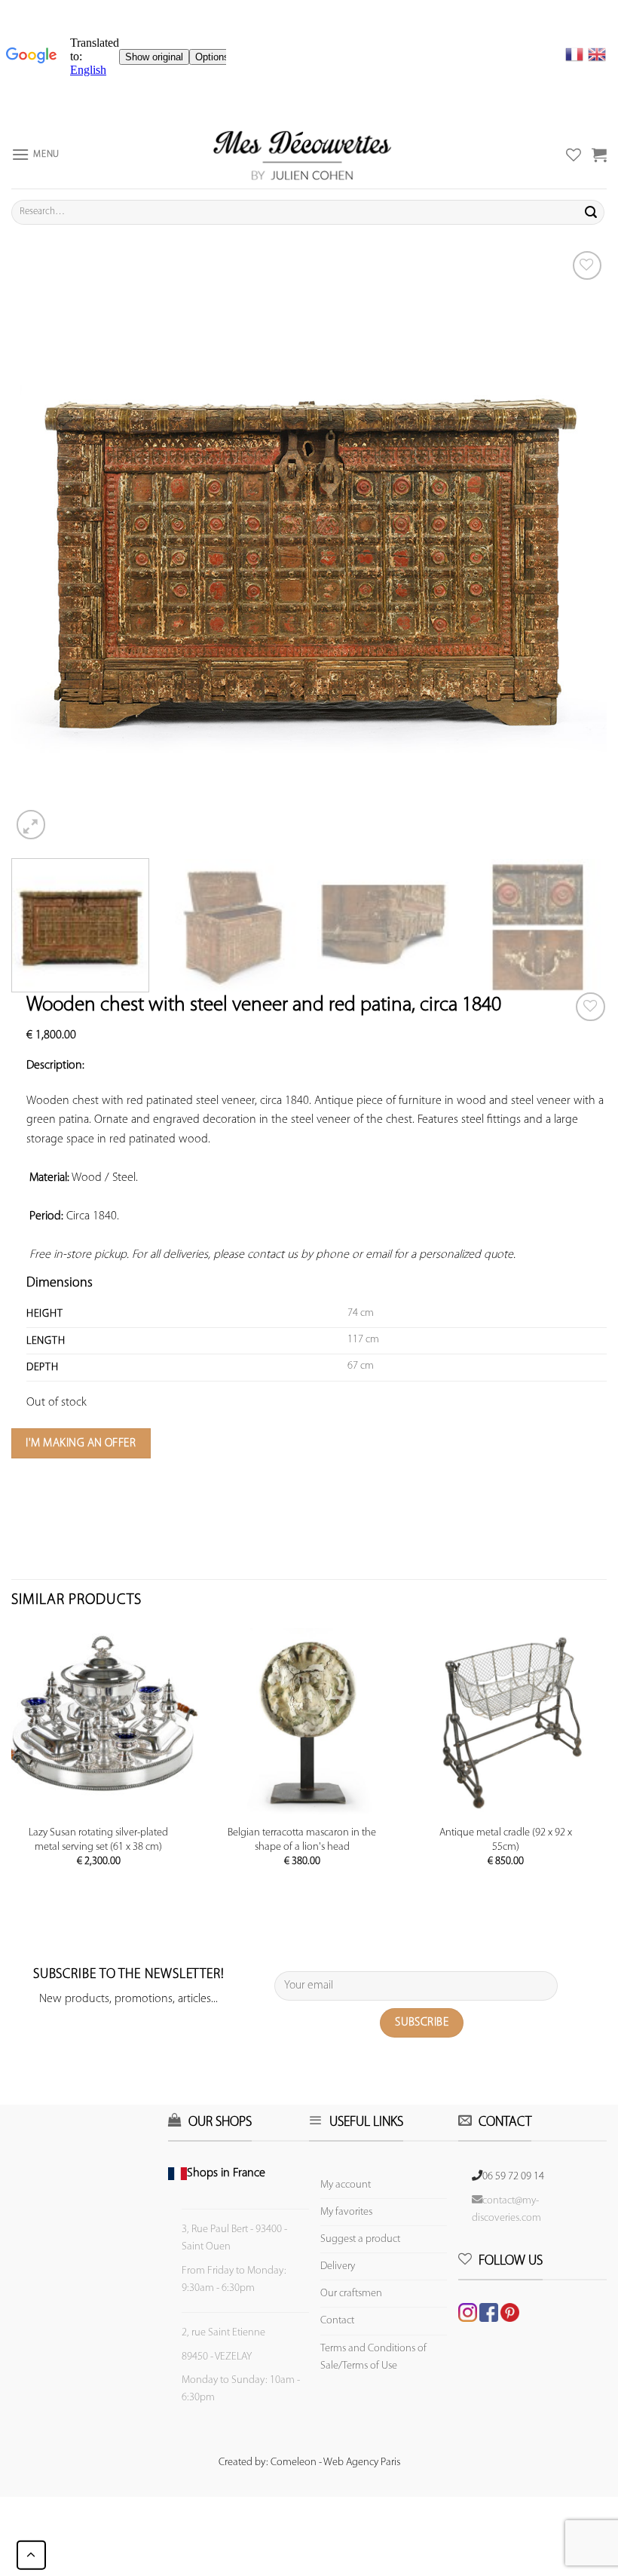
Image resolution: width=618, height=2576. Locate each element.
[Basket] (599, 155)
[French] (577, 54)
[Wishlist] (590, 1007)
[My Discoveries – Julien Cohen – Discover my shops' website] (302, 155)
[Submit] (591, 212)
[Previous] (42, 545)
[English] (597, 54)
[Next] (576, 545)
